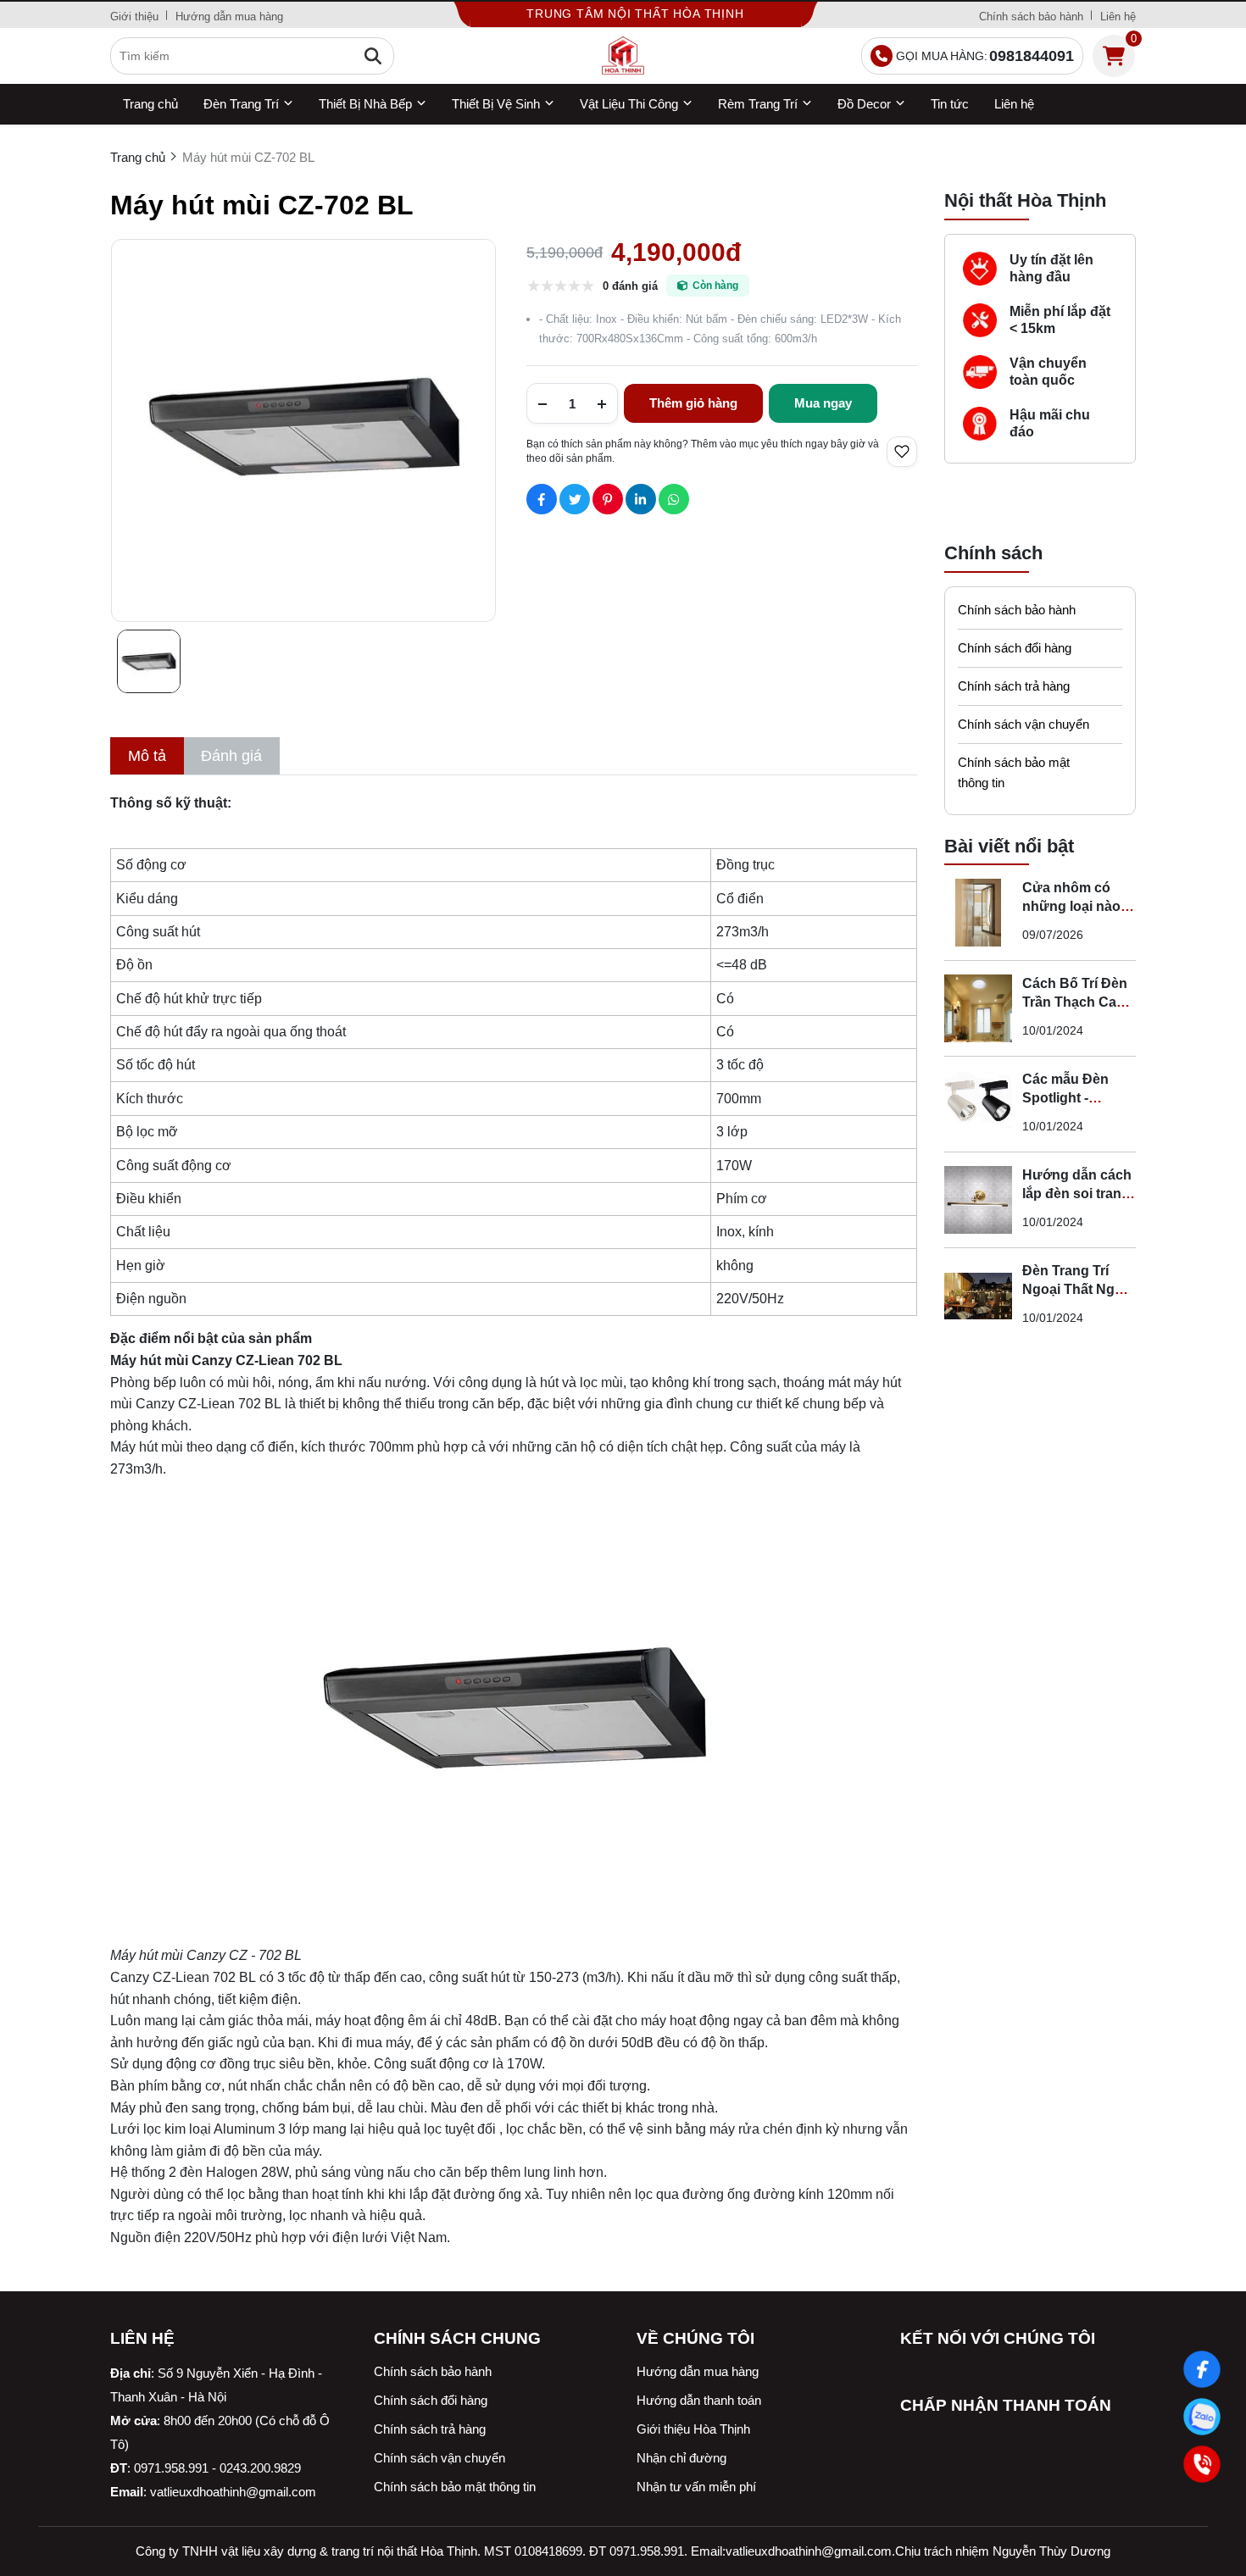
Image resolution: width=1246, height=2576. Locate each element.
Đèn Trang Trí (241, 104)
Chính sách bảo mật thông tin (1014, 772)
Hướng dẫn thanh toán (699, 2400)
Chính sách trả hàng (1014, 686)
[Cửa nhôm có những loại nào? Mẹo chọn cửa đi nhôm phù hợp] (978, 913)
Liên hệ (1118, 17)
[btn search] (373, 56)
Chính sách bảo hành (1031, 17)
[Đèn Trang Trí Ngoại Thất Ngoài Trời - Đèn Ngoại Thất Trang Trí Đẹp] (978, 1296)
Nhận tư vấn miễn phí (696, 2487)
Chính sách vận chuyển (1023, 724)
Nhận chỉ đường (681, 2458)
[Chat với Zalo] (1202, 2417)
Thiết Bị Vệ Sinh (496, 104)
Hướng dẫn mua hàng (229, 17)
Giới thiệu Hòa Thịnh (693, 2429)
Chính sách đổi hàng (1015, 648)
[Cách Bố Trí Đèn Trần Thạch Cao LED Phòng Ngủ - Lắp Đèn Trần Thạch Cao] (978, 1008)
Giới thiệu (134, 17)
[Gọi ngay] (1202, 2464)
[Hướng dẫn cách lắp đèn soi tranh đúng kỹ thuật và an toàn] (978, 1200)
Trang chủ (150, 104)
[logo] (623, 56)
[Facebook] (1202, 2369)
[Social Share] (542, 499)
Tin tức (950, 104)
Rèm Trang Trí (758, 104)
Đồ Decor (864, 104)
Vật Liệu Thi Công (629, 104)
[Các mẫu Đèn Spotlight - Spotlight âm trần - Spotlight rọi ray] (978, 1104)
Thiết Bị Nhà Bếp (365, 104)
